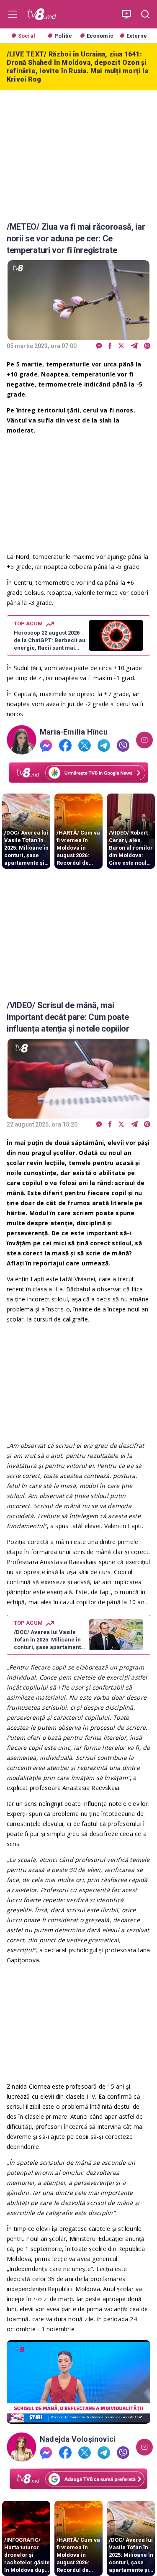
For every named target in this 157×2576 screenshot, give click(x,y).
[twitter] (121, 346)
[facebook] (110, 346)
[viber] (147, 346)
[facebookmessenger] (99, 346)
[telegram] (134, 346)
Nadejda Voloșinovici (78, 2439)
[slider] (78, 2418)
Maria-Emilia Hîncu (74, 732)
